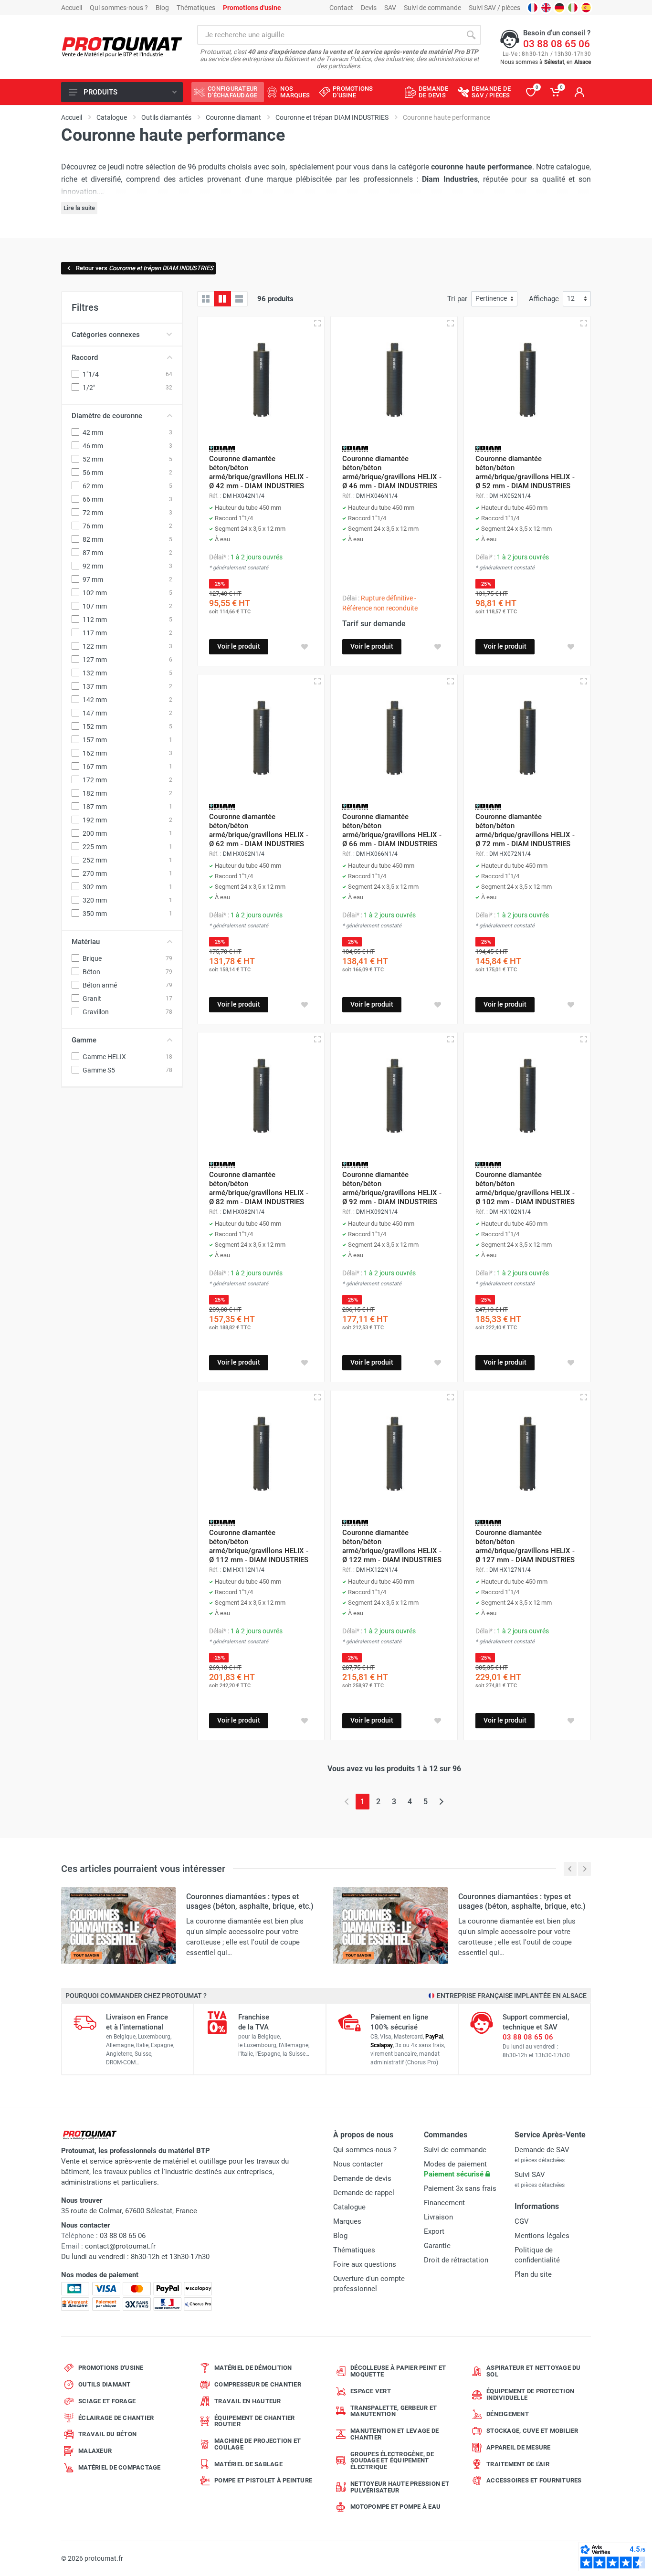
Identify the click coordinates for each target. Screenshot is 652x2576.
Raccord (85, 357)
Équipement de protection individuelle (530, 2394)
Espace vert (371, 2391)
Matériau (86, 942)
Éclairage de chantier (116, 2418)
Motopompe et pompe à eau (395, 2507)
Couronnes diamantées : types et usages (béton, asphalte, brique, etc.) (250, 1901)
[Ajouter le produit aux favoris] (305, 647)
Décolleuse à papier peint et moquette (398, 2371)
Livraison (438, 2217)
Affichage (544, 299)
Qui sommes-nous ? (119, 8)
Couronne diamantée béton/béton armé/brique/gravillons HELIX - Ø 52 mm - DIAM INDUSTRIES (525, 472)
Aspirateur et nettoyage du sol (534, 2371)
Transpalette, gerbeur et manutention (394, 2411)
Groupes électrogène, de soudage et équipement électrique (392, 2461)
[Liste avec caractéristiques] (239, 299)
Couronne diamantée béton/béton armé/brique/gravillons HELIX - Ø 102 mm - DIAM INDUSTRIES (525, 1188)
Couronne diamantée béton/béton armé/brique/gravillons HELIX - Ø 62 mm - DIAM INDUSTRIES (259, 830)
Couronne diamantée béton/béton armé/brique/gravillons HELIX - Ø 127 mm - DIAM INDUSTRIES (525, 1546)
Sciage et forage (107, 2401)
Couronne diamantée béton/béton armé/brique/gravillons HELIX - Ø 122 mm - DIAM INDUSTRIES (392, 1546)
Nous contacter (358, 2164)
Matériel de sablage (248, 2464)
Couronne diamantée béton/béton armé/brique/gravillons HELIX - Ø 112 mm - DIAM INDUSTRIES (259, 1546)
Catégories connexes (106, 335)
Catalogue (349, 2207)
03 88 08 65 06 (557, 44)
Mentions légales (542, 2236)
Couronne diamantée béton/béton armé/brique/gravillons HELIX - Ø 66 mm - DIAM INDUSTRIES (392, 830)
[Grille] (206, 299)
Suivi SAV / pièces (494, 8)
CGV (522, 2221)
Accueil (72, 8)
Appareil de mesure (519, 2447)
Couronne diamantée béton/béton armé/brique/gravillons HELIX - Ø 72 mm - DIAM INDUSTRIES (525, 830)
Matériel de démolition (253, 2368)
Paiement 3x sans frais (460, 2188)
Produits (100, 92)
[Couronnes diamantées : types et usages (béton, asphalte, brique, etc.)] (118, 1925)
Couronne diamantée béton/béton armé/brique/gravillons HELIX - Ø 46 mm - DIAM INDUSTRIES (392, 472)
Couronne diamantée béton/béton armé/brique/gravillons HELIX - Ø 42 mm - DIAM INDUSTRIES (259, 472)
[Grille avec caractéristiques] (222, 299)
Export (434, 2231)
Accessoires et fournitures (534, 2480)
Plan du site (533, 2274)
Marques (347, 2221)
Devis (369, 8)
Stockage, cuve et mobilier (532, 2431)
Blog (162, 8)
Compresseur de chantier (258, 2384)
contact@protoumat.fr (120, 2246)
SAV (390, 8)
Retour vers (145, 268)
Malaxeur (95, 2451)
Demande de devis (362, 2178)
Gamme (84, 1040)
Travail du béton (107, 2434)
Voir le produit (239, 646)
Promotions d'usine (111, 2368)
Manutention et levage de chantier (394, 2434)
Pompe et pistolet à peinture (263, 2480)
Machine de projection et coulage (258, 2444)
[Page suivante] (441, 1802)
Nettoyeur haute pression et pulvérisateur (400, 2487)
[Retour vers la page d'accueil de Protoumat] (122, 47)
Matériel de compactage (120, 2467)
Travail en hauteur (248, 2401)
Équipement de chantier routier (255, 2421)
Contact (341, 8)
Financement (444, 2203)
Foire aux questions (365, 2264)
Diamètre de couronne (107, 416)
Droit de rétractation (456, 2260)
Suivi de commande (432, 8)
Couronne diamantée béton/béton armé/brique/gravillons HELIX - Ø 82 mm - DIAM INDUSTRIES (259, 1188)
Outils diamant (105, 2384)
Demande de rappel (364, 2193)
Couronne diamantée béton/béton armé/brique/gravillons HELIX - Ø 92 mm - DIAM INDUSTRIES (392, 1188)
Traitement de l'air (518, 2464)
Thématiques (196, 8)
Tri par (457, 299)
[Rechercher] (471, 35)
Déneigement (508, 2414)
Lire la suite (79, 208)
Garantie (437, 2246)
